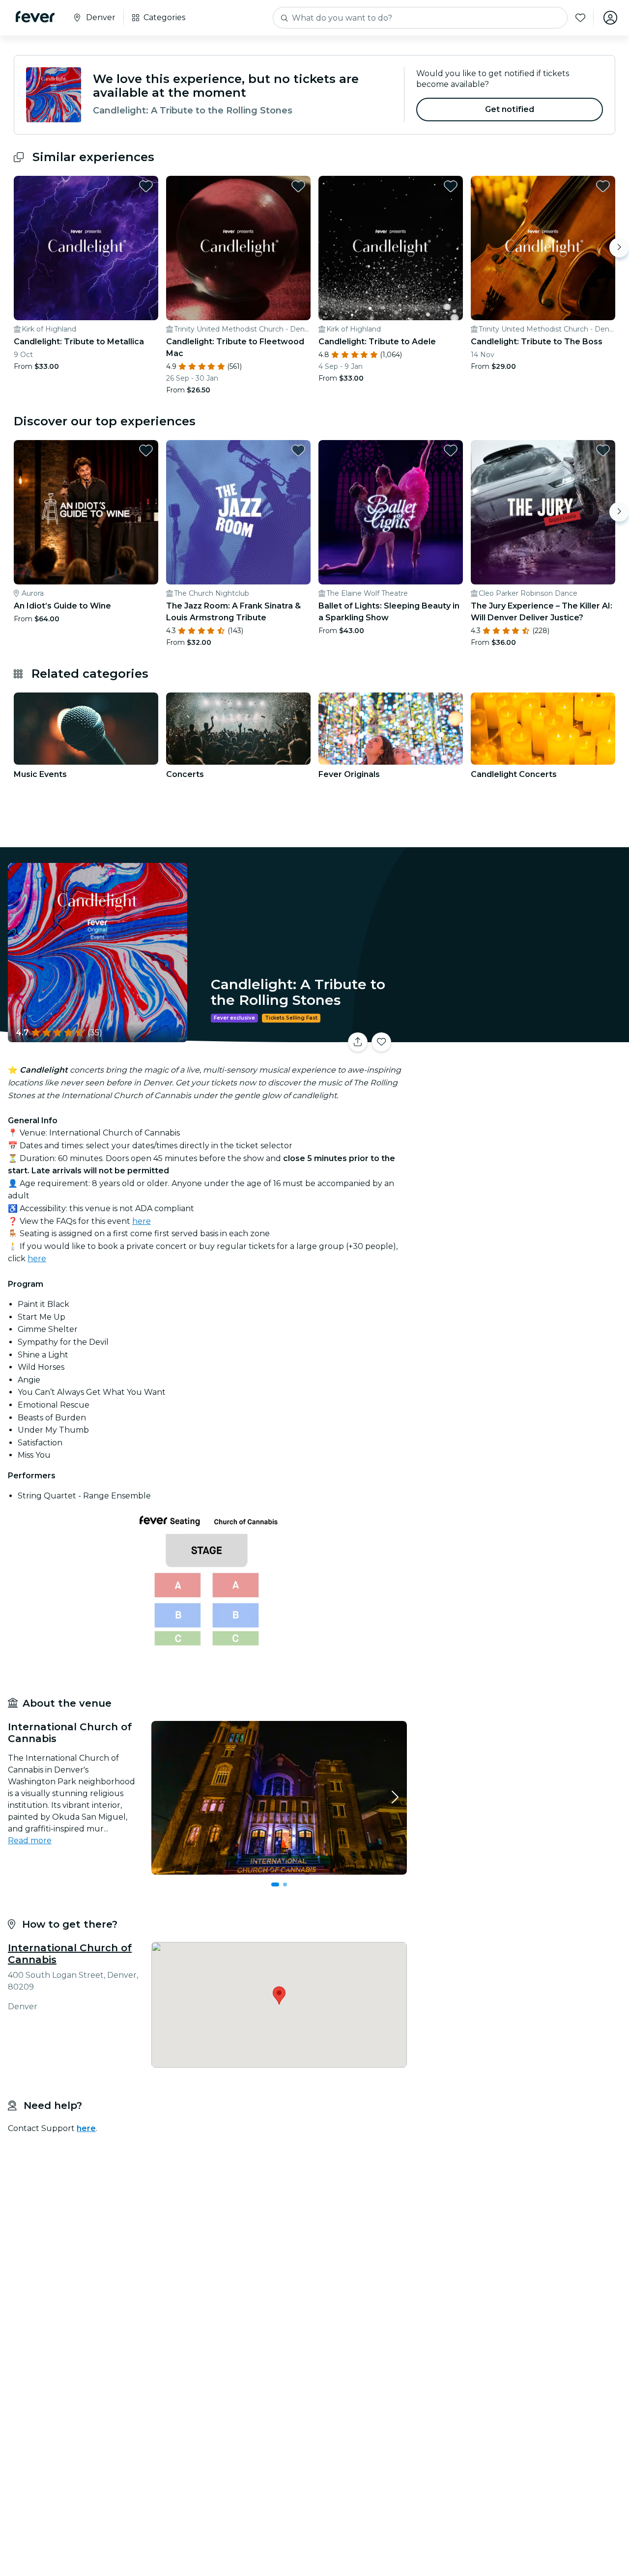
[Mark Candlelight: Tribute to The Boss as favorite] (603, 186)
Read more (30, 1841)
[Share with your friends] (358, 1042)
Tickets (520, 1036)
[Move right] (619, 248)
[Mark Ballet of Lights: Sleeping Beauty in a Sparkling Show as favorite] (451, 450)
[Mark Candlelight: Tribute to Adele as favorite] (451, 186)
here (142, 1221)
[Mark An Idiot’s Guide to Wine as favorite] (146, 450)
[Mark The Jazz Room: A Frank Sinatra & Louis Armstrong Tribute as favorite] (298, 450)
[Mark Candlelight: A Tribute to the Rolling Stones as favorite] (381, 1042)
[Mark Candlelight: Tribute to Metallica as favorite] (146, 186)
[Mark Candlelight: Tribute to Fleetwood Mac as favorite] (298, 186)
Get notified (510, 109)
